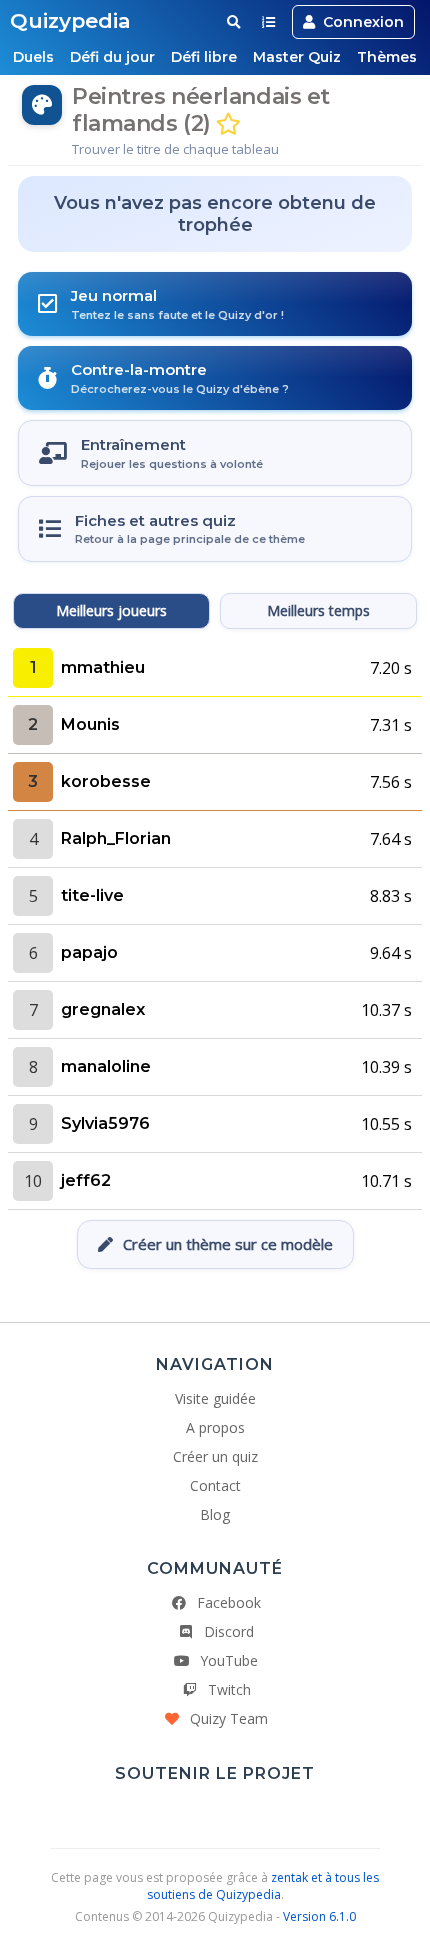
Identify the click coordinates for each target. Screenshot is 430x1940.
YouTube (229, 1660)
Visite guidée (215, 1398)
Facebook (229, 1602)
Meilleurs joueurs (111, 610)
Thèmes (387, 57)
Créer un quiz (215, 1456)
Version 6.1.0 (319, 1916)
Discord (229, 1631)
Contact (215, 1485)
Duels (33, 57)
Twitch (229, 1689)
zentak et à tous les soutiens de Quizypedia (263, 1886)
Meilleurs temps (318, 610)
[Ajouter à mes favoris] (228, 124)
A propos (215, 1427)
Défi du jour (112, 57)
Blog (215, 1514)
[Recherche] (233, 22)
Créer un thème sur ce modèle (228, 1244)
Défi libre (204, 57)
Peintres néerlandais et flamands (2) (201, 110)
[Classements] (268, 22)
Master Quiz (297, 57)
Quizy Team (229, 1718)
